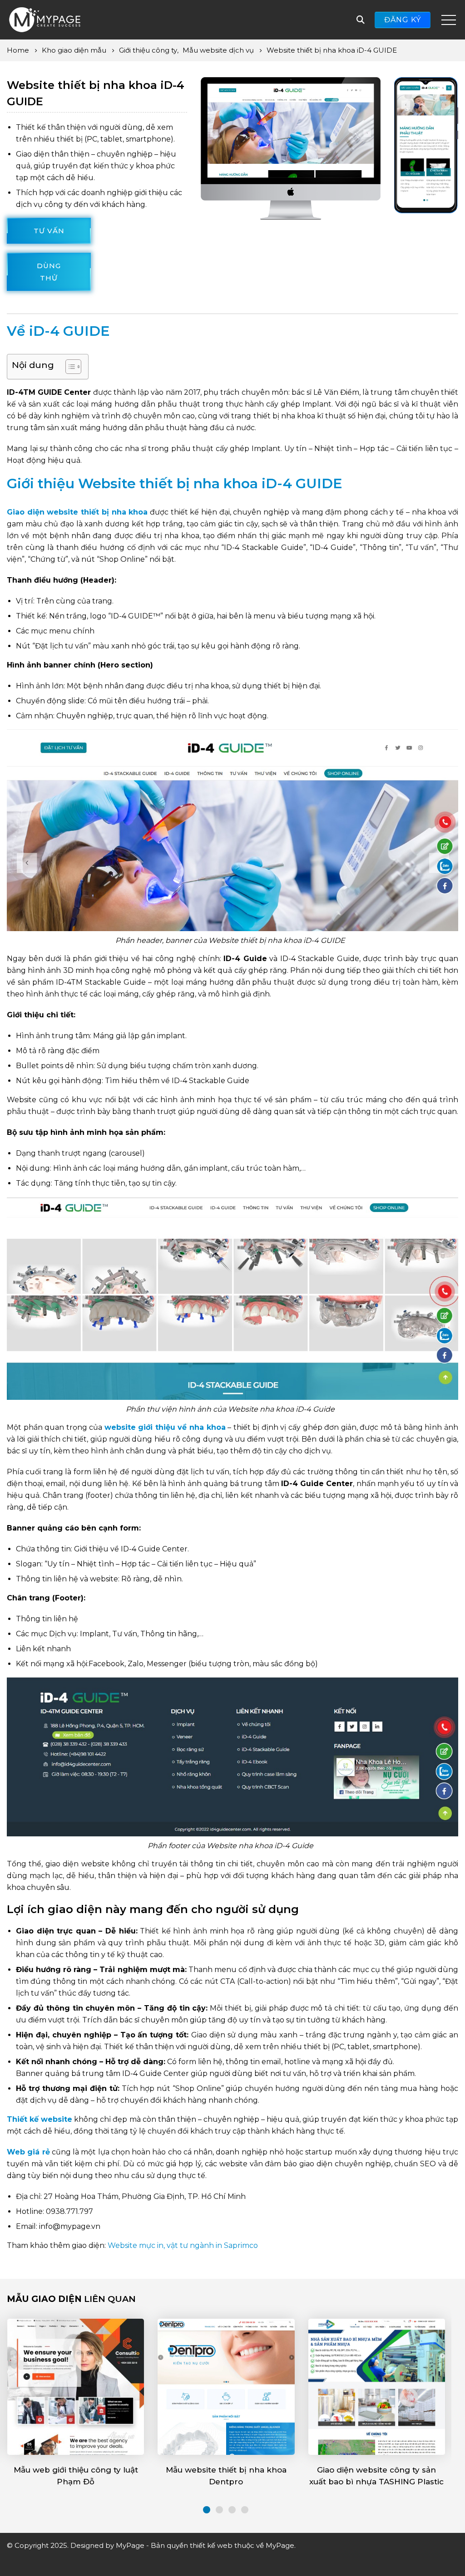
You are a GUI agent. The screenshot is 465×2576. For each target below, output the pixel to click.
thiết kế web (211, 2545)
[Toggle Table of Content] (69, 367)
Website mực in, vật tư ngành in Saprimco (183, 2245)
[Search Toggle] (361, 20)
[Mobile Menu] (449, 20)
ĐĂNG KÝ (403, 20)
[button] (207, 2510)
